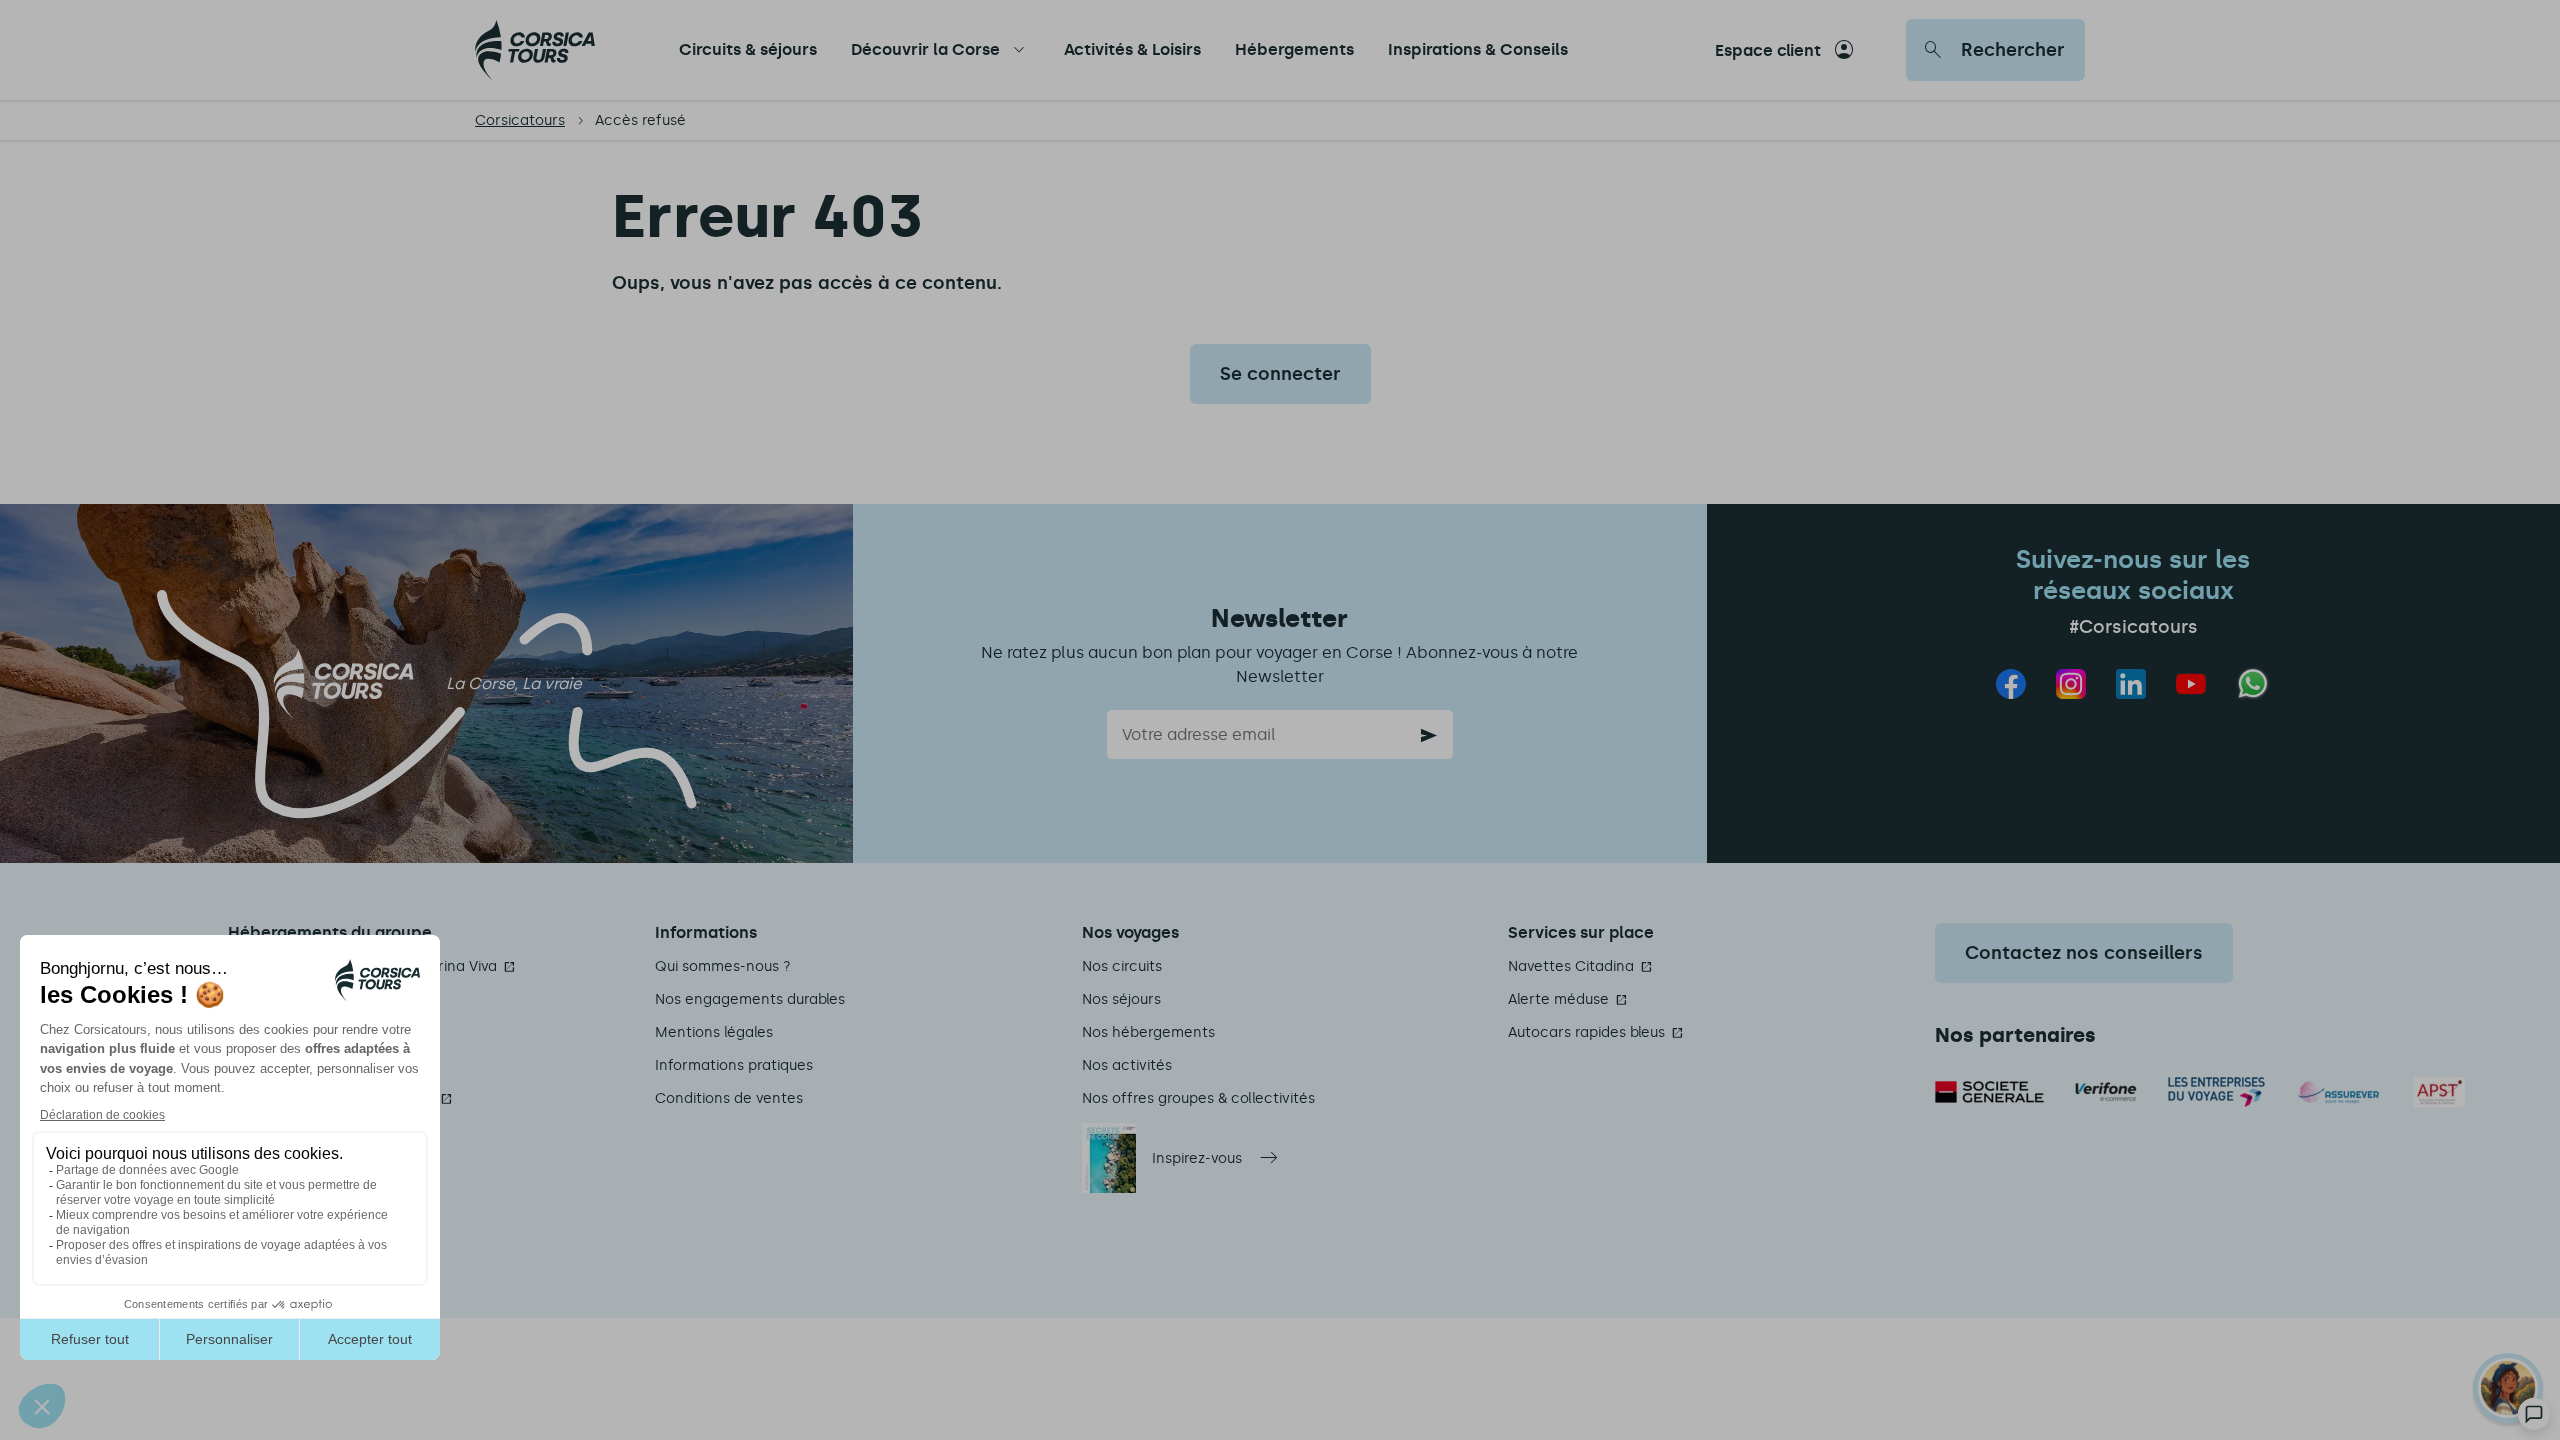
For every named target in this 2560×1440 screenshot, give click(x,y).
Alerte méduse (1558, 999)
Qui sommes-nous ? (723, 966)
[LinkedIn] (2131, 684)
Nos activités (1127, 1065)
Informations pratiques (734, 1065)
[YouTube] (2191, 684)
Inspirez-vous (1197, 1158)
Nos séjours (1121, 999)
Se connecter (1280, 374)
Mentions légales (714, 1032)
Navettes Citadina (1571, 966)
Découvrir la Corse (925, 49)
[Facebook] (2011, 684)
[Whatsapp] (2253, 683)
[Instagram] (2071, 684)
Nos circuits (1122, 966)
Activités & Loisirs (1132, 49)
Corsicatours (520, 120)
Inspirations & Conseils (1478, 49)
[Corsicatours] (535, 50)
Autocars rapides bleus (1586, 1032)
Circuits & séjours (748, 49)
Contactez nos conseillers (2084, 953)
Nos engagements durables (750, 999)
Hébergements (1294, 49)
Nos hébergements (1148, 1032)
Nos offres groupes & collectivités (1198, 1098)
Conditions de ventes (729, 1098)
